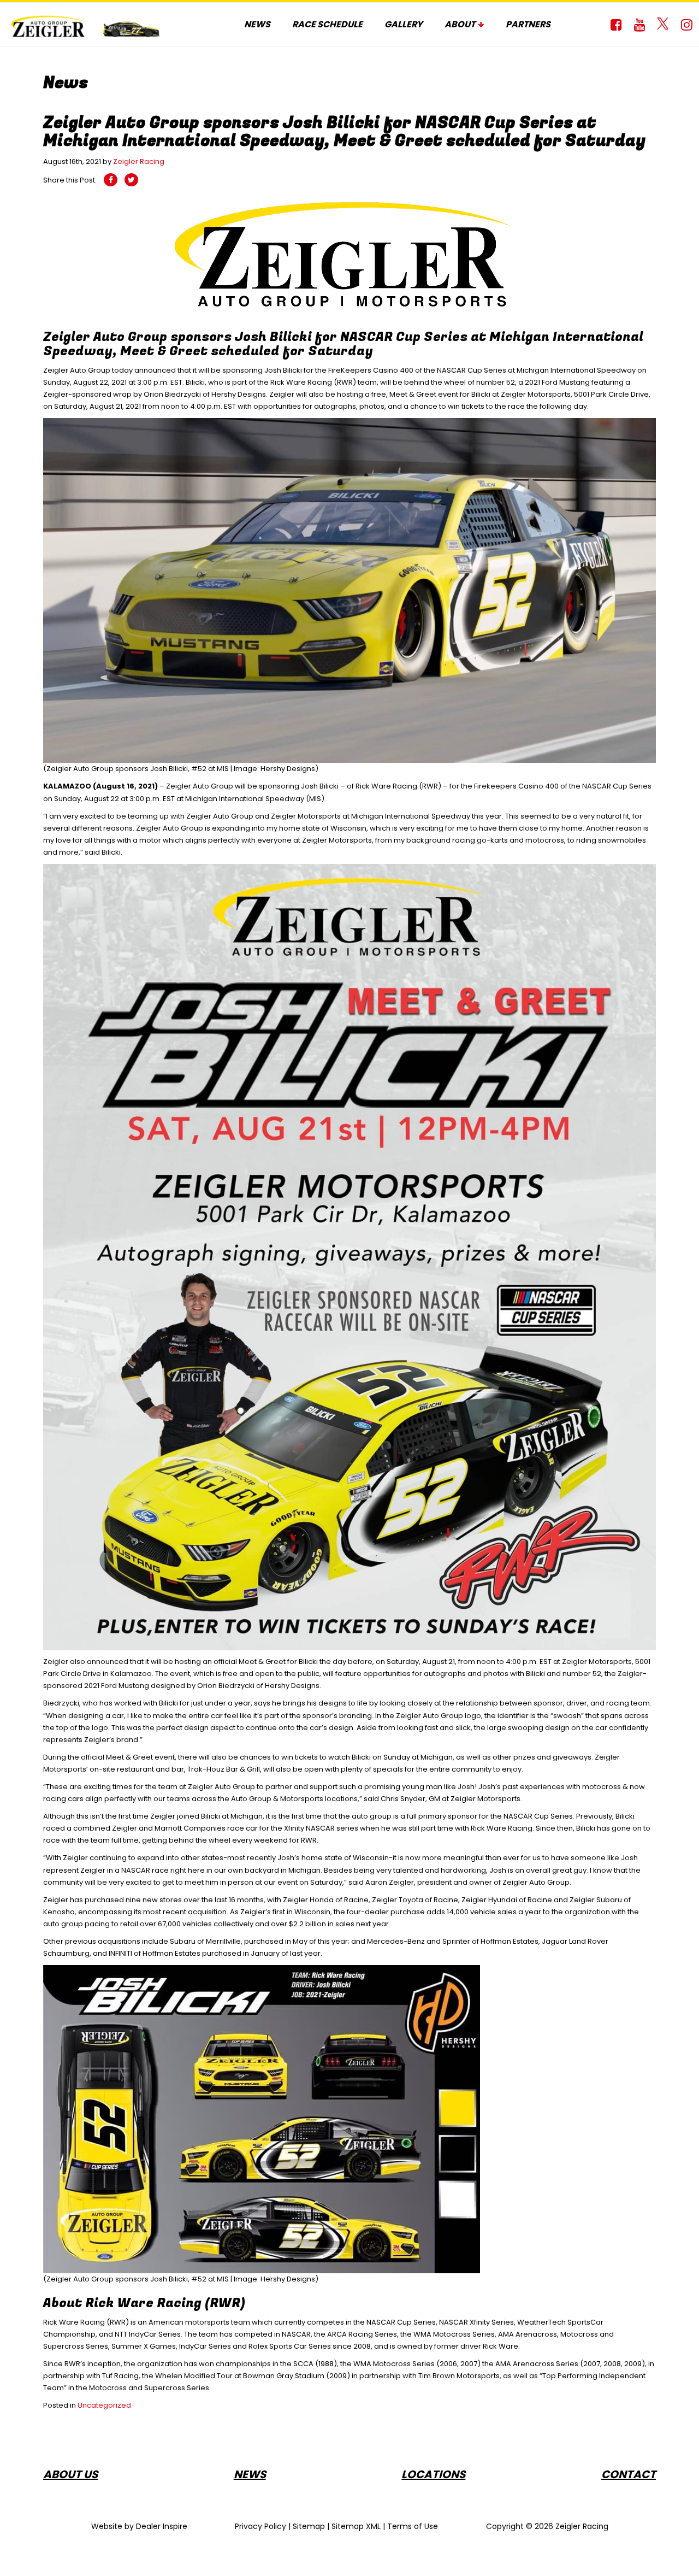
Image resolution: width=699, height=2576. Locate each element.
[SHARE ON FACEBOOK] (111, 180)
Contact (629, 2474)
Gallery (404, 24)
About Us (70, 2474)
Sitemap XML (356, 2526)
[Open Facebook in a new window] (616, 25)
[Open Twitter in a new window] (663, 25)
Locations (433, 2474)
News (257, 24)
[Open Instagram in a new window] (686, 25)
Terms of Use (413, 2526)
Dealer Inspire (162, 2526)
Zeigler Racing (139, 161)
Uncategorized (104, 2405)
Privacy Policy (260, 2526)
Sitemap (309, 2526)
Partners (528, 24)
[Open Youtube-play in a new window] (639, 25)
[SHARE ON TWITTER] (131, 180)
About (460, 24)
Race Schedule (327, 24)
